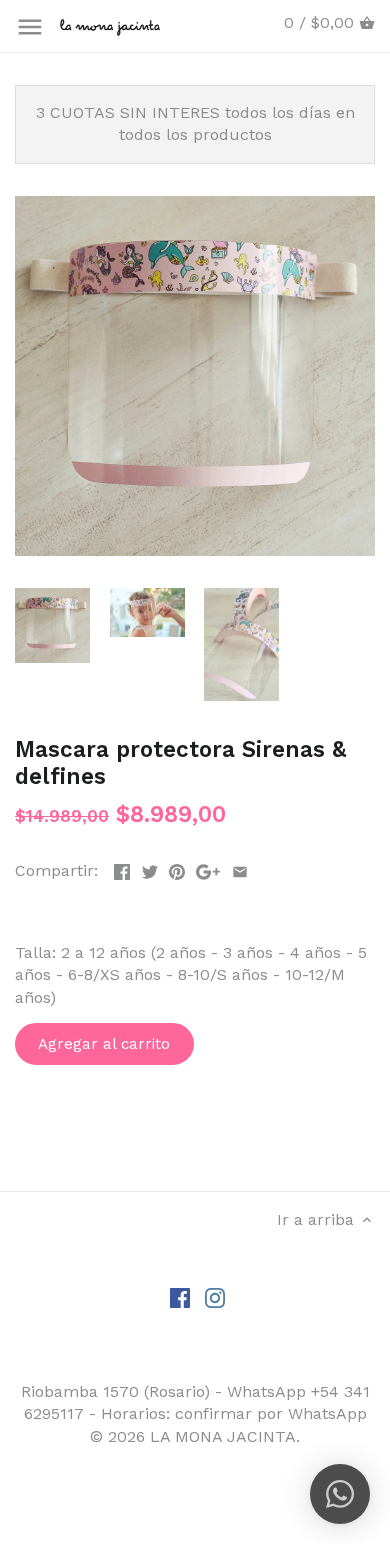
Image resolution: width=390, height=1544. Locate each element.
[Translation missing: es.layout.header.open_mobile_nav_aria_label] (30, 27)
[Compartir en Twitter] (150, 868)
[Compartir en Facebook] (122, 868)
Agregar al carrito (104, 1044)
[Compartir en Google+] (208, 868)
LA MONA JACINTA (223, 1436)
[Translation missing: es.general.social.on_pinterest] (177, 868)
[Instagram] (215, 1297)
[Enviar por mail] (240, 868)
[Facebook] (180, 1297)
